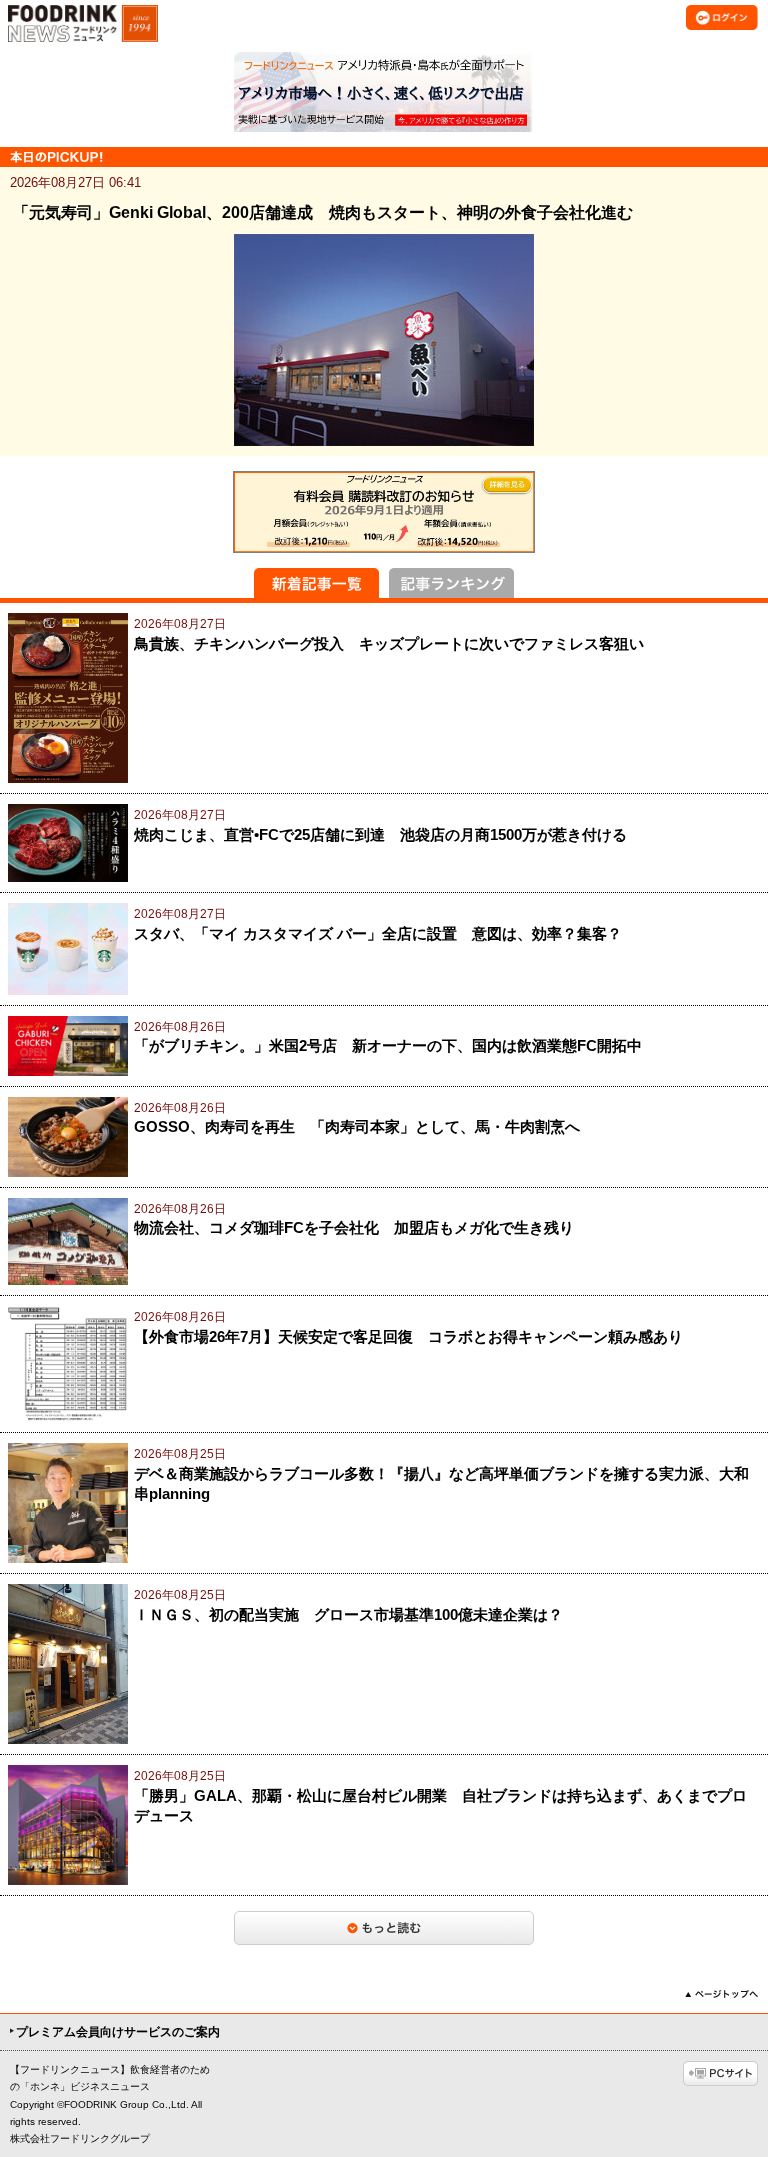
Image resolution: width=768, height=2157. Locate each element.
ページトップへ (721, 1994)
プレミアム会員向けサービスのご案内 (118, 2032)
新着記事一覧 (316, 583)
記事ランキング (451, 583)
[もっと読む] (384, 1928)
